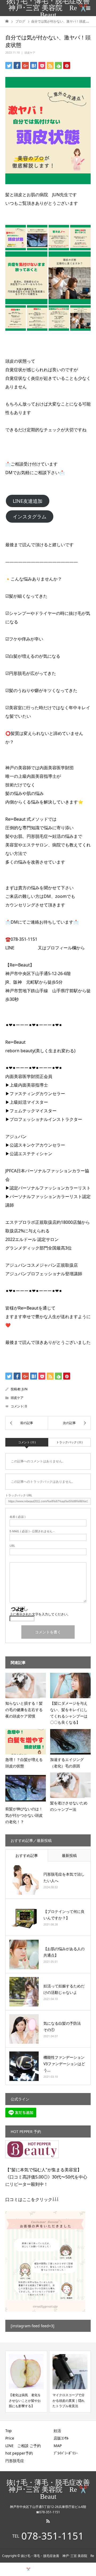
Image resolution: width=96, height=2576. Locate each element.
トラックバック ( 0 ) (69, 1442)
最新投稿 (69, 1855)
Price (10, 2438)
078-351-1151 (53, 2536)
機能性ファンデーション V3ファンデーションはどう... (66, 2064)
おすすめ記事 (27, 1855)
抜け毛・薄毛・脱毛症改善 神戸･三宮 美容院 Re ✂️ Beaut (49, 8)
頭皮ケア (30, 53)
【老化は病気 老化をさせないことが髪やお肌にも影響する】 (25, 2400)
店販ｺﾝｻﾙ (61, 2438)
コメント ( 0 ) (27, 1442)
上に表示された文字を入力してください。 (40, 1614)
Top (9, 2431)
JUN (25, 1389)
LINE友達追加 (28, 501)
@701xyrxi (27, 948)
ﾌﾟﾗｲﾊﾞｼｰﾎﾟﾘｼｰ (66, 2453)
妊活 (57, 2431)
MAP (58, 2446)
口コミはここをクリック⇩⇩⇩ (32, 2199)
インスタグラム (30, 516)
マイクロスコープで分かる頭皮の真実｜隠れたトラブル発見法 (69, 2400)
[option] (26, 2381)
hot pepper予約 (19, 2453)
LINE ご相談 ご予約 (23, 2446)
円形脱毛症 (15, 2461)
